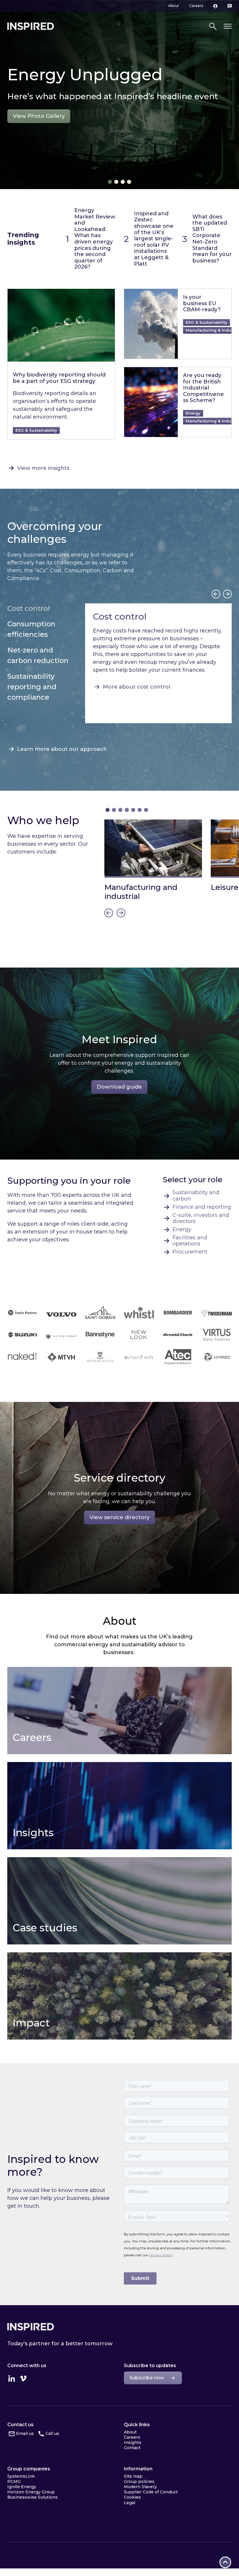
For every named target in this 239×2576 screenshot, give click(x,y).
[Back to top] (225, 2562)
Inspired (31, 2327)
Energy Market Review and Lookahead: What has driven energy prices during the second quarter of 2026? (95, 239)
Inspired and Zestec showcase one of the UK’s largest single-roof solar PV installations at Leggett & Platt (154, 239)
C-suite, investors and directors (201, 1218)
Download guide (119, 1087)
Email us (25, 2433)
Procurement (190, 1252)
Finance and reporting (202, 1207)
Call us (52, 2433)
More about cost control (137, 687)
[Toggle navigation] (228, 26)
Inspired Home (31, 26)
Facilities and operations (190, 1241)
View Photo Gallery (39, 116)
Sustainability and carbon (196, 1196)
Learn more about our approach (62, 749)
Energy (182, 1230)
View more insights (43, 468)
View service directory (119, 1517)
